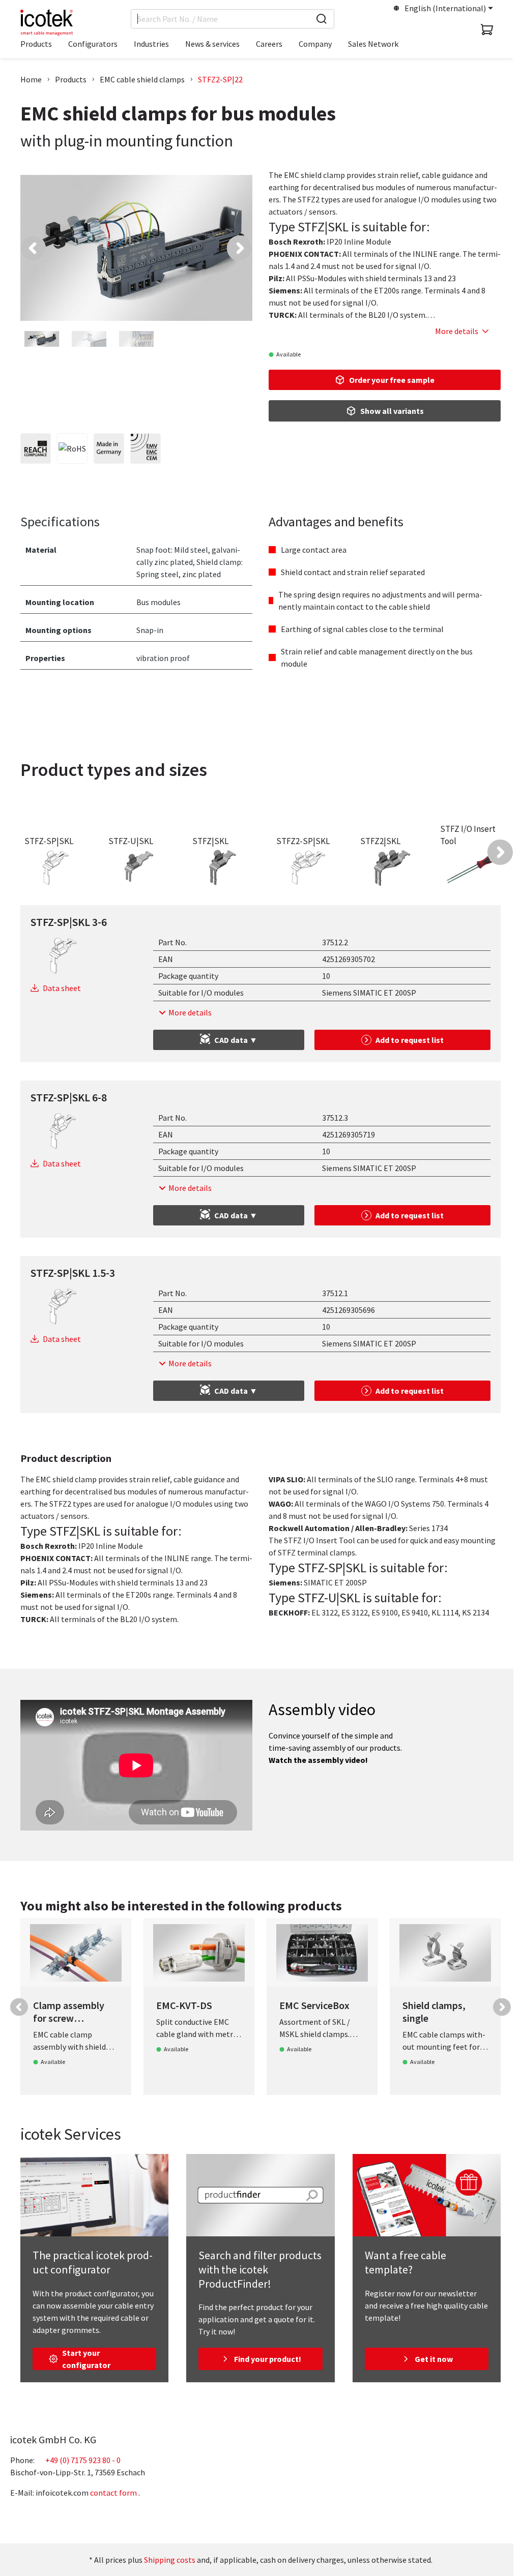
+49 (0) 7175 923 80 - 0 (83, 2460)
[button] (33, 248)
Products (71, 79)
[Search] (322, 19)
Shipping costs (170, 2560)
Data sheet (62, 988)
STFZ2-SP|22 (220, 79)
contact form (113, 2493)
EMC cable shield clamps (142, 79)
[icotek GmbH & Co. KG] (47, 22)
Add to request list (410, 1040)
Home (31, 79)
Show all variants (392, 411)
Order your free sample (392, 380)
